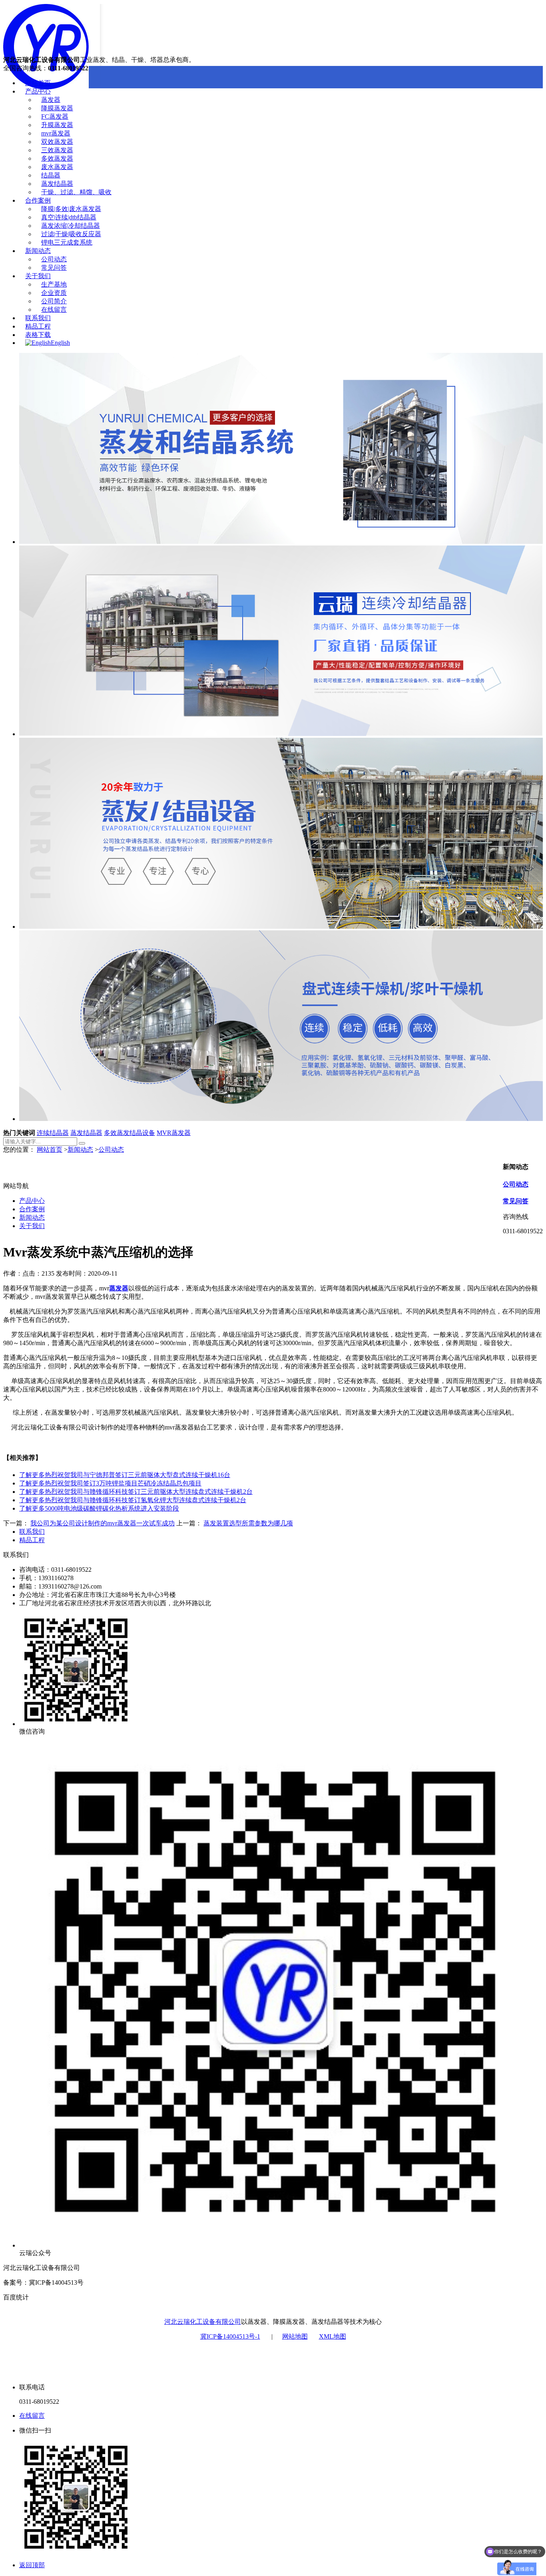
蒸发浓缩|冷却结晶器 (71, 226)
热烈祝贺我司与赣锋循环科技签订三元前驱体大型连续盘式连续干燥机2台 (136, 1492)
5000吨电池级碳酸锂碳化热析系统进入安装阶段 (99, 1508)
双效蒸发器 (57, 142)
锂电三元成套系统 (67, 242)
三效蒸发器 (57, 150)
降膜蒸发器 (57, 108)
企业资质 (54, 293)
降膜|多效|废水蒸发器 (71, 209)
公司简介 (54, 301)
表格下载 (38, 335)
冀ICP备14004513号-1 (230, 2336)
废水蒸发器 (57, 167)
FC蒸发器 (55, 116)
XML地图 (333, 2336)
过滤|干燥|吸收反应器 (71, 234)
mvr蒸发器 (56, 133)
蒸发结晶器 (57, 184)
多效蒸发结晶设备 (130, 1133)
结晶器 (51, 175)
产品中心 (38, 91)
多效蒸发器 (57, 158)
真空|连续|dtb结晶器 (69, 217)
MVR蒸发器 (174, 1133)
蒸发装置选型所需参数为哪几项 (248, 1523)
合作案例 (38, 200)
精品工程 (38, 326)
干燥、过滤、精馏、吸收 (76, 192)
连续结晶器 (53, 1133)
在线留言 (54, 310)
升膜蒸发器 (57, 125)
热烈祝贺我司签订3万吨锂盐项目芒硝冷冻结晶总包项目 (110, 1483)
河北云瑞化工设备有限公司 (203, 2322)
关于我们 (38, 276)
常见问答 (54, 268)
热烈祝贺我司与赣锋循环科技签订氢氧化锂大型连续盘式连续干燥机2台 (133, 1500)
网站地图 (295, 2336)
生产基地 (54, 284)
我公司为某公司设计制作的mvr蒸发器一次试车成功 (103, 1523)
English (60, 343)
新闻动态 (38, 251)
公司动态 (54, 259)
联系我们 (38, 318)
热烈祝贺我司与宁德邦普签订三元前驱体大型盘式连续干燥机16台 (125, 1475)
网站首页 (38, 83)
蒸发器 (51, 100)
